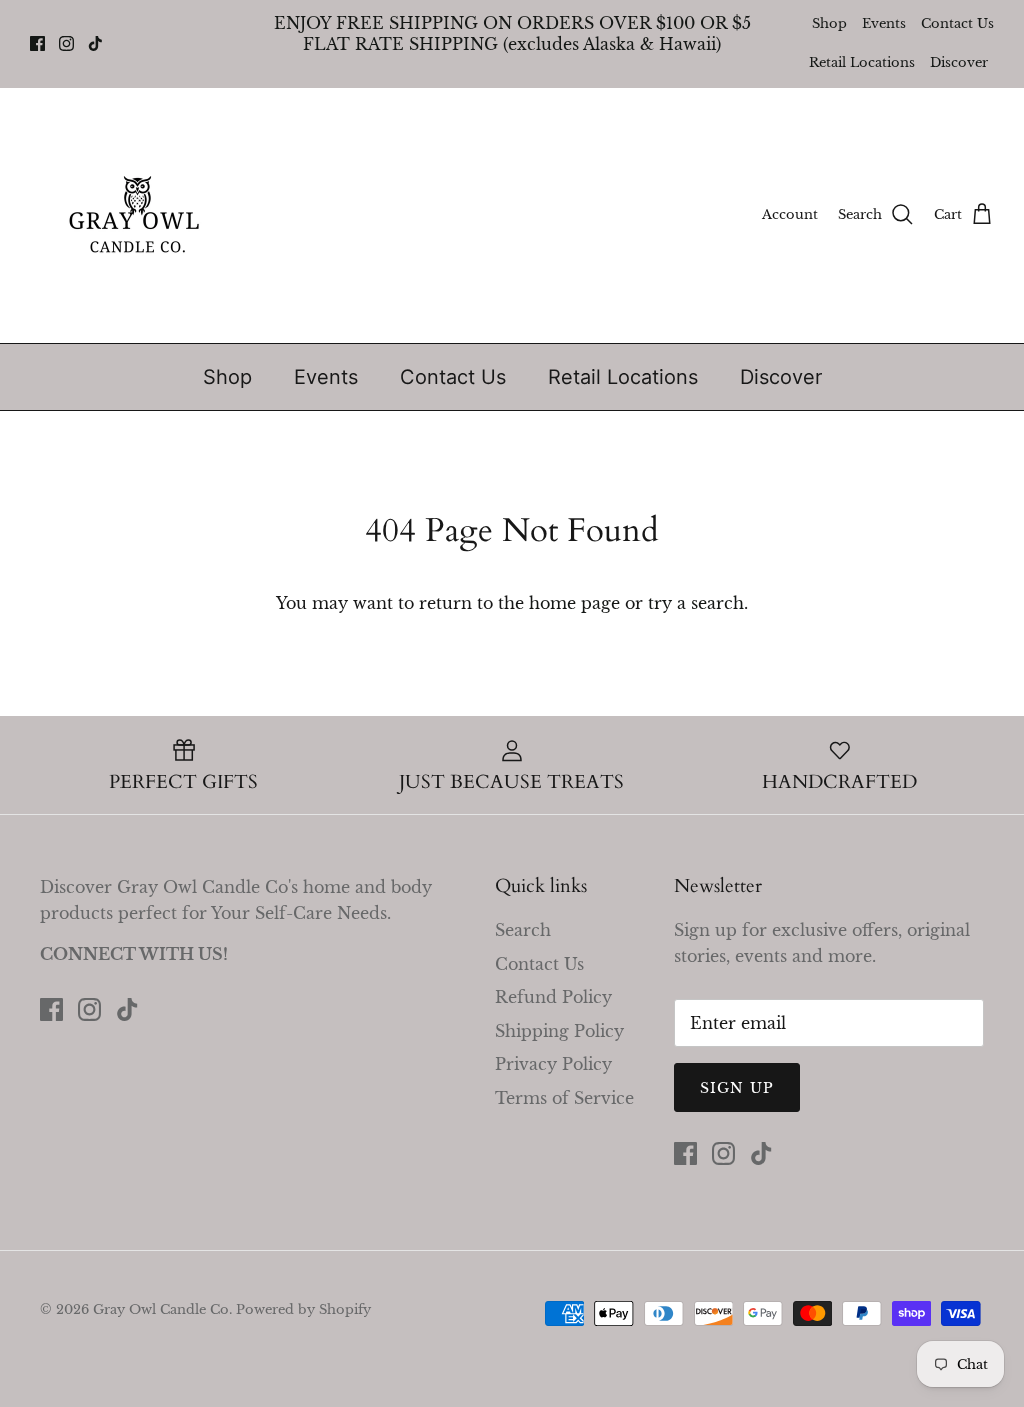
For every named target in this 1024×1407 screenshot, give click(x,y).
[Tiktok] (95, 43)
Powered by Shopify (303, 1309)
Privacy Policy (553, 1064)
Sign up (737, 1088)
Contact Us (957, 23)
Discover (959, 62)
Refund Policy (553, 997)
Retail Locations (862, 62)
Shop (829, 23)
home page (574, 603)
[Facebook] (37, 43)
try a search (696, 603)
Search (523, 930)
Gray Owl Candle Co (161, 1309)
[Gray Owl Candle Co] (137, 215)
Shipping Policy (559, 1031)
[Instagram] (66, 43)
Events (884, 23)
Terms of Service (564, 1098)
